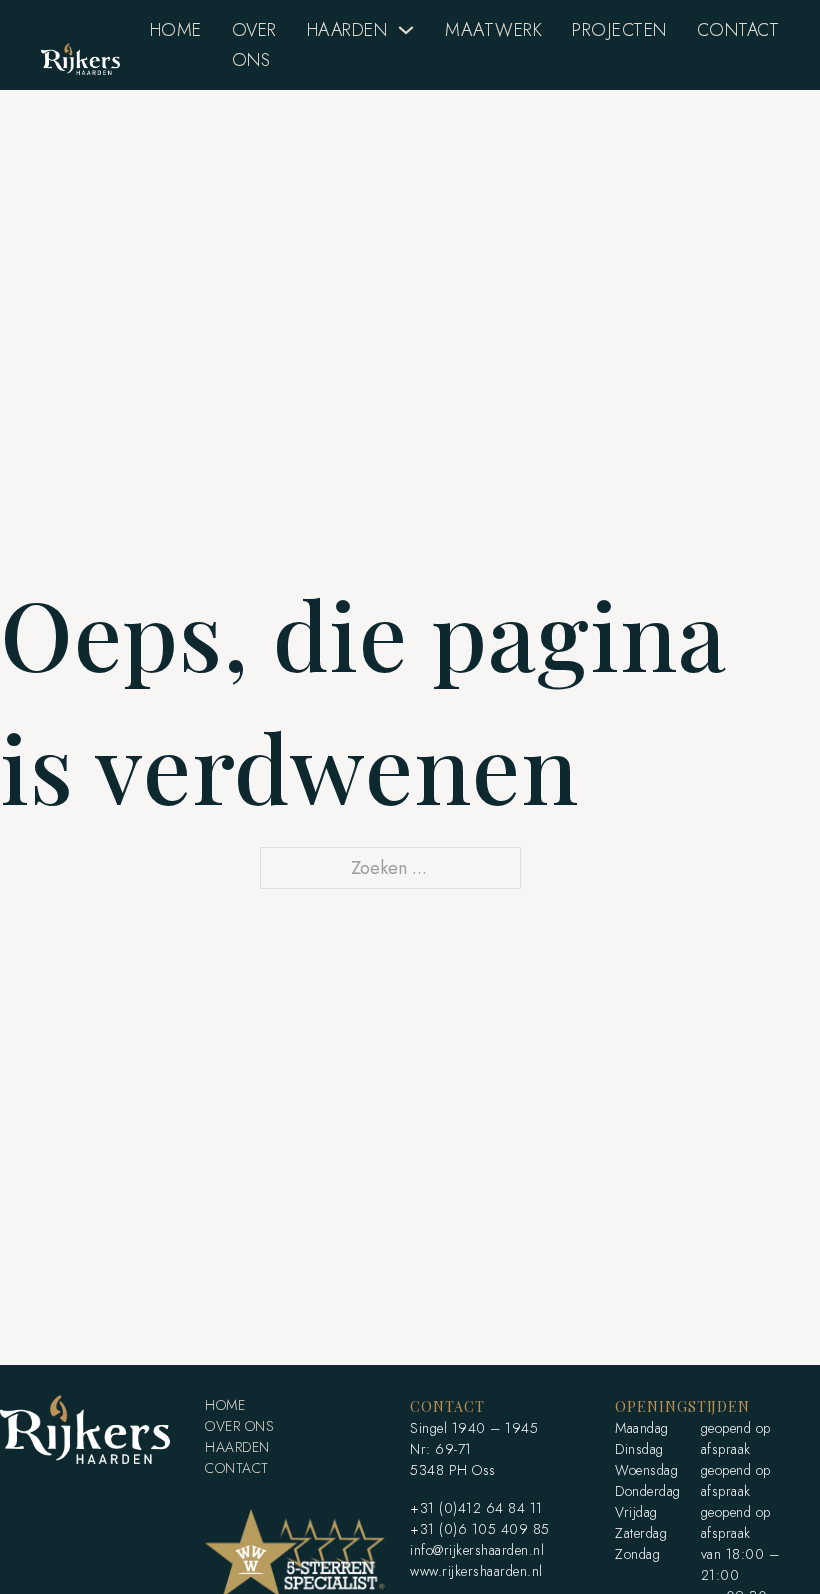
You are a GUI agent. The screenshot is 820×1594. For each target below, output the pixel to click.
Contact (738, 30)
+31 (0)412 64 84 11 (476, 1508)
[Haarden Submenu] (406, 30)
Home (176, 30)
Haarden (347, 30)
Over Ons (254, 45)
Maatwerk (493, 30)
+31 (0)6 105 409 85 (480, 1529)
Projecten (619, 30)
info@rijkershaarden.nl (477, 1550)
